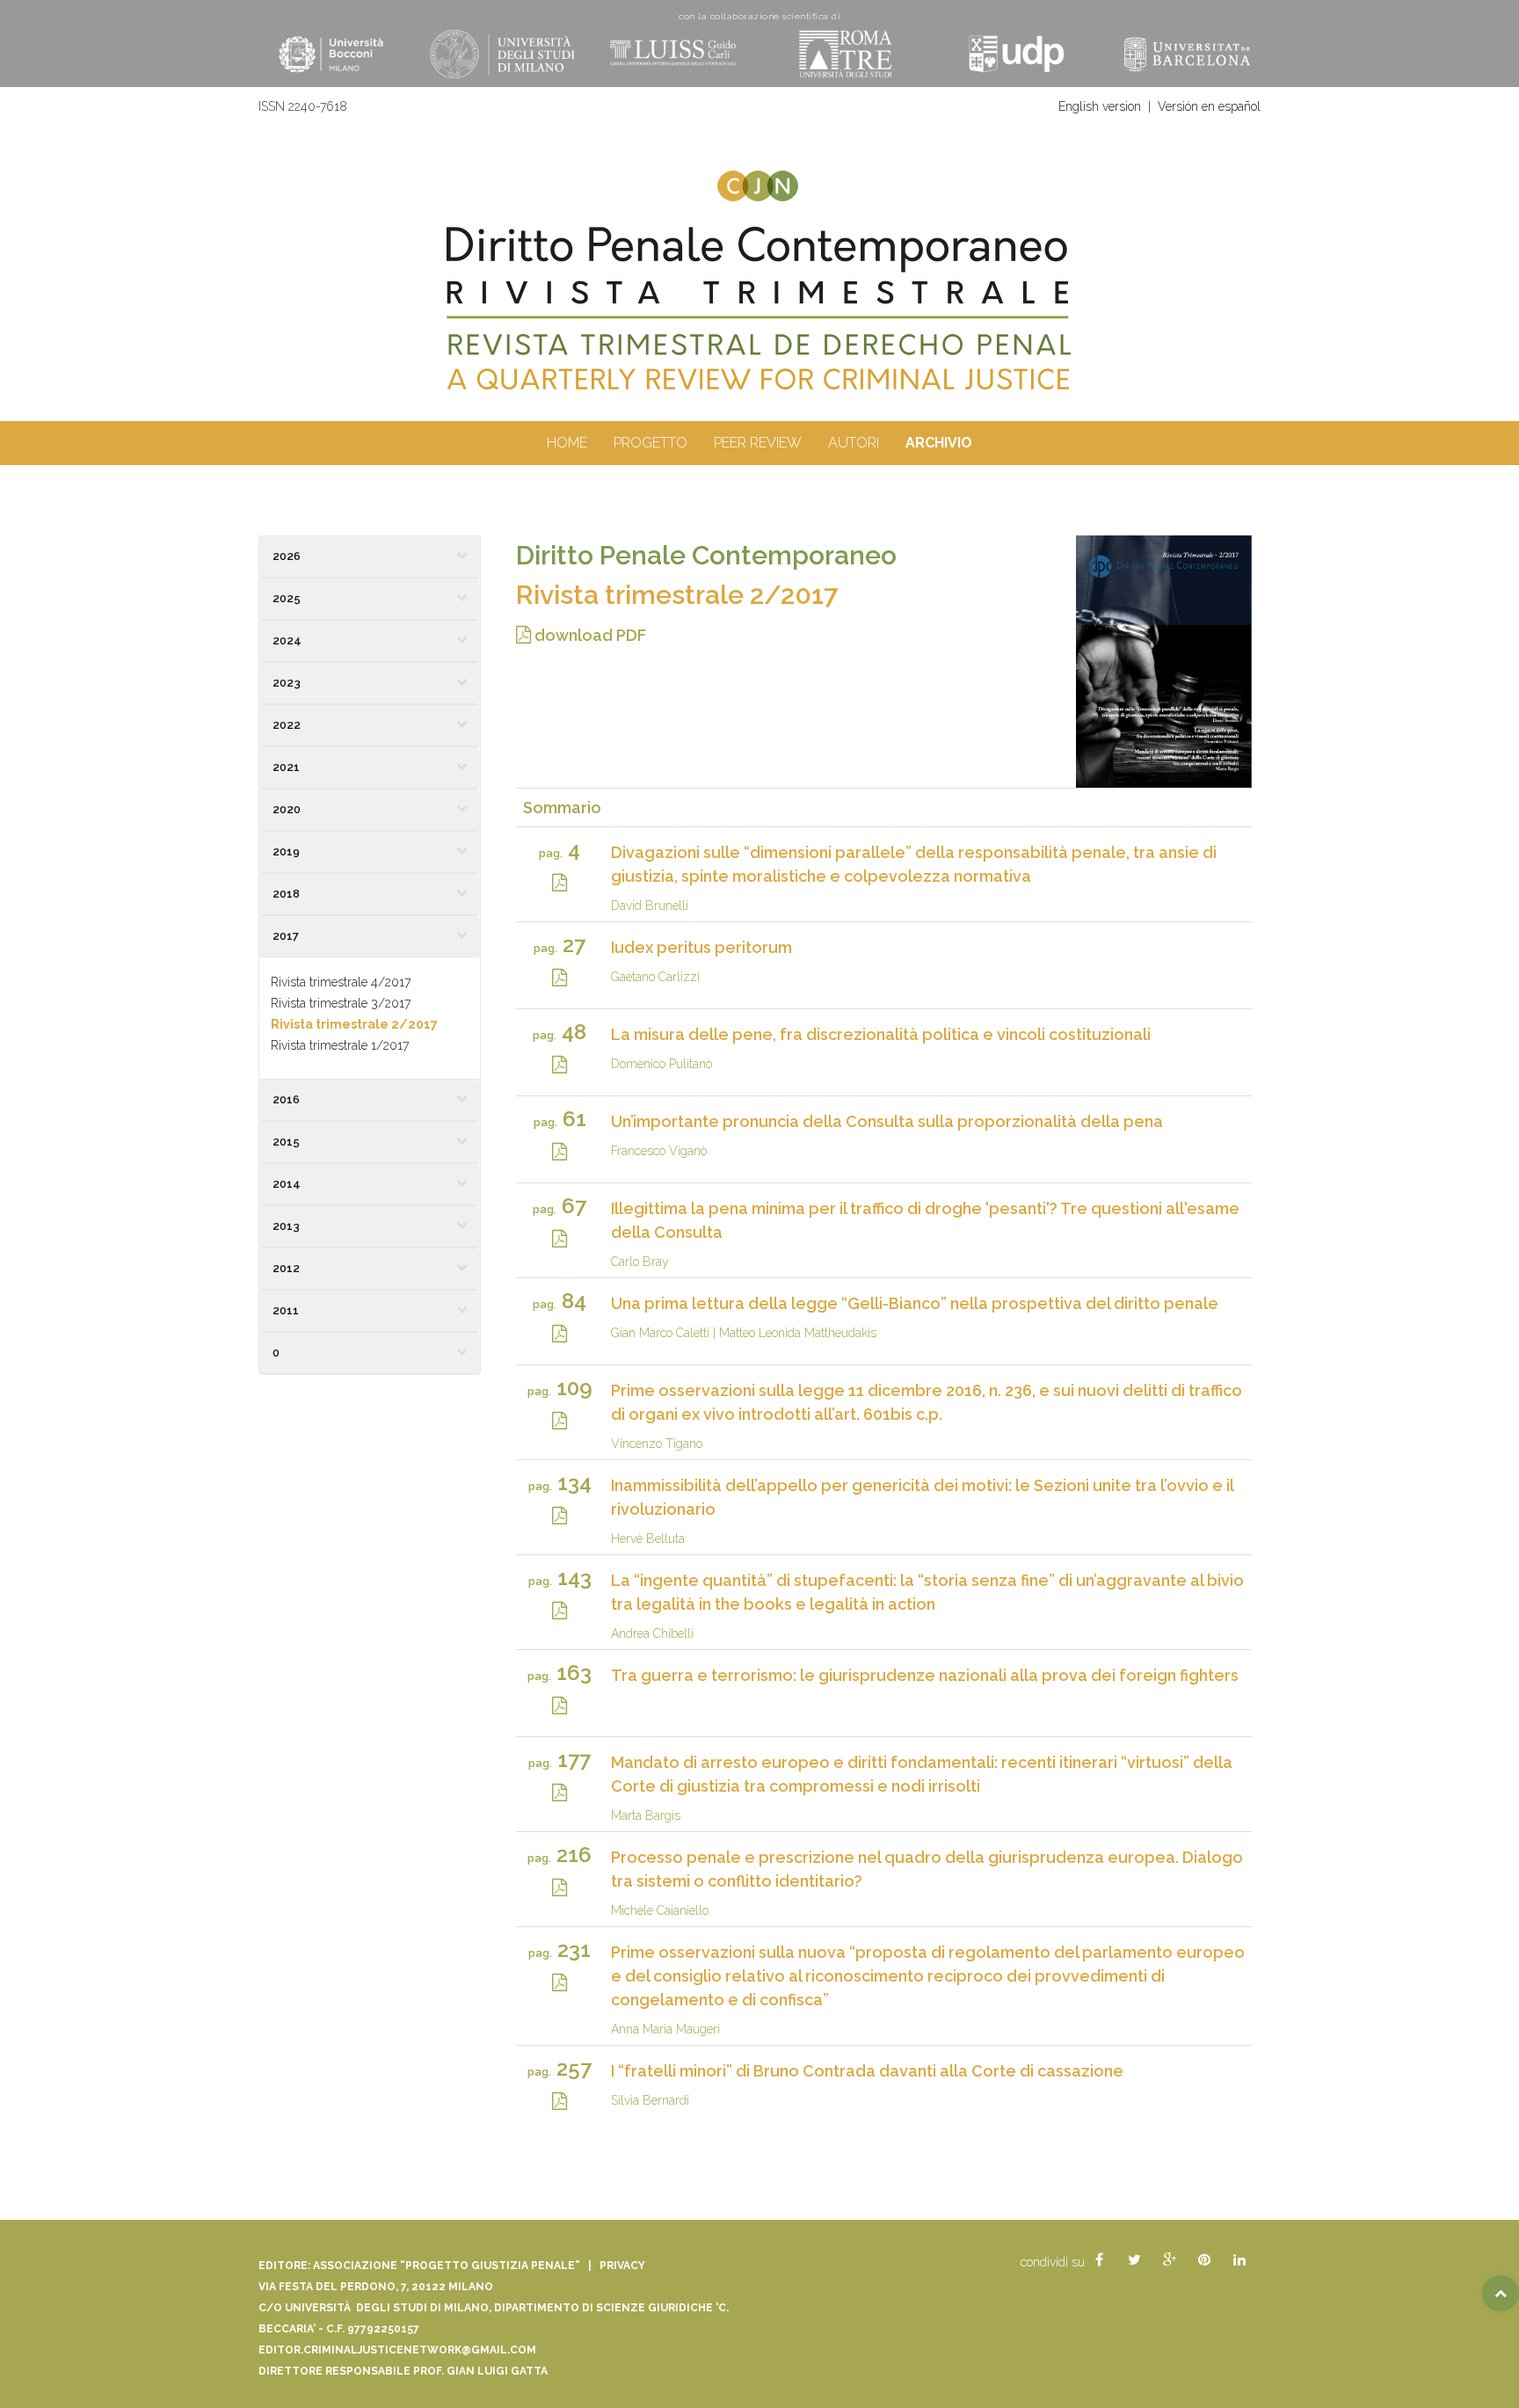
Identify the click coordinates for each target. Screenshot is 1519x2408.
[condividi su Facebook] (1099, 2260)
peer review (758, 443)
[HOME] (759, 309)
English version (1100, 106)
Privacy (622, 2266)
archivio (939, 443)
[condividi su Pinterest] (1204, 2260)
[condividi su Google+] (1169, 2260)
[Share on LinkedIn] (1239, 2260)
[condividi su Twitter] (1134, 2260)
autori (854, 443)
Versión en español (1209, 106)
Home (567, 443)
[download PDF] (560, 881)
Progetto (650, 443)
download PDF (589, 635)
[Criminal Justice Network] (759, 178)
